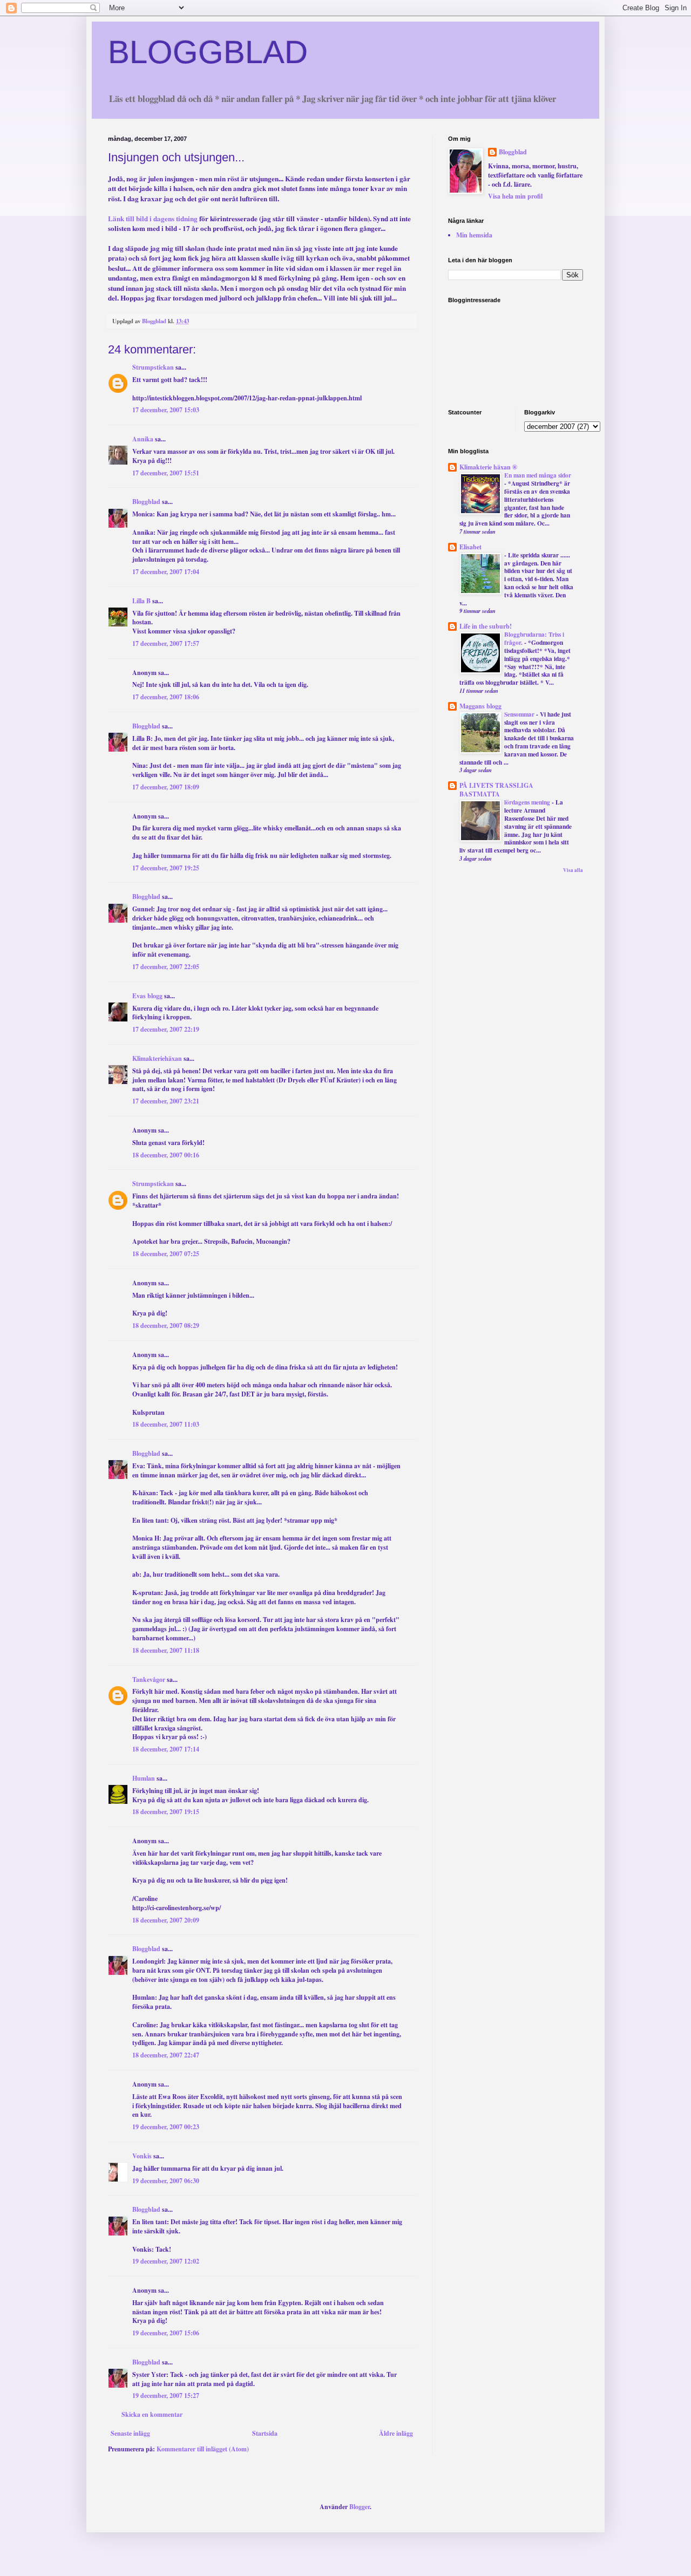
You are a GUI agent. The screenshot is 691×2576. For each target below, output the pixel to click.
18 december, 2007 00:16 (166, 1155)
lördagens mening (528, 802)
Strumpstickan (153, 367)
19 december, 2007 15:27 (166, 2396)
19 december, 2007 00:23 (166, 2127)
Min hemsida (474, 235)
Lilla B (141, 601)
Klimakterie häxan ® (488, 467)
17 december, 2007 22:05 (166, 967)
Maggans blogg (480, 706)
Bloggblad (146, 502)
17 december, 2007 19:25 (166, 868)
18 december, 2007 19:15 (166, 1812)
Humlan (144, 1778)
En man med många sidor (538, 475)
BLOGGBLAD (208, 52)
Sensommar (520, 714)
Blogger (360, 2507)
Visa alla (573, 870)
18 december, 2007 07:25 (166, 1254)
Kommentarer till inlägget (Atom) (203, 2449)
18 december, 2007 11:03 (166, 1424)
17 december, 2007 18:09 (166, 787)
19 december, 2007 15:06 (166, 2333)
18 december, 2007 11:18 (166, 1650)
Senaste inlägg (130, 2433)
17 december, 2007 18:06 (166, 697)
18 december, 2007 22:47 (166, 2055)
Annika (143, 439)
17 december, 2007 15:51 (166, 473)
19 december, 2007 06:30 (166, 2181)
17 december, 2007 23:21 (166, 1101)
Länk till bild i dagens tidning (153, 219)
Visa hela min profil (515, 196)
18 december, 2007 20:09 (166, 1920)
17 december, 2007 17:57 (166, 643)
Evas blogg (147, 996)
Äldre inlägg (396, 2433)
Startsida (265, 2433)
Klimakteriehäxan (157, 1058)
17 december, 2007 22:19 (166, 1029)
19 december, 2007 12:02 (166, 2261)
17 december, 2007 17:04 (166, 572)
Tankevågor (149, 1679)
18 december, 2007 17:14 (166, 1749)
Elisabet (470, 547)
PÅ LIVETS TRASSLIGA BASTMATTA (496, 790)
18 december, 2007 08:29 (166, 1326)
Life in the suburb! (486, 626)
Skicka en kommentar (152, 2414)
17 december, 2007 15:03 (166, 410)
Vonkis (142, 2156)
